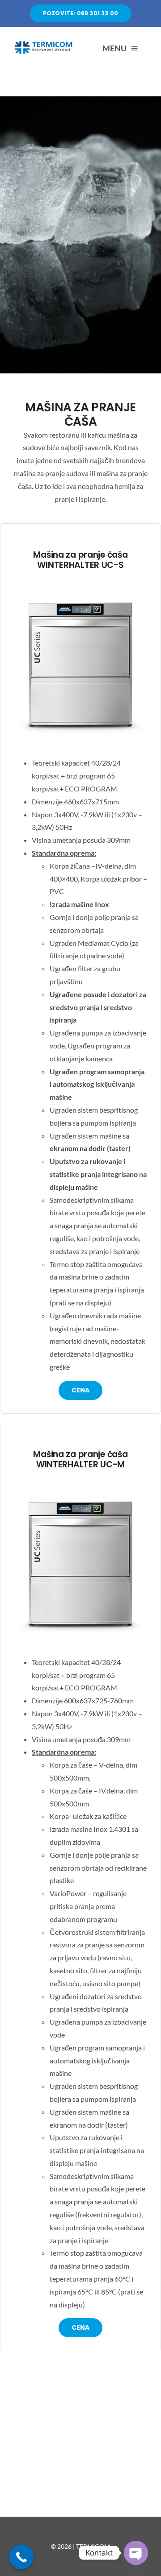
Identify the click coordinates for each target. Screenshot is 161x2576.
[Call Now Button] (21, 2557)
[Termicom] (46, 43)
